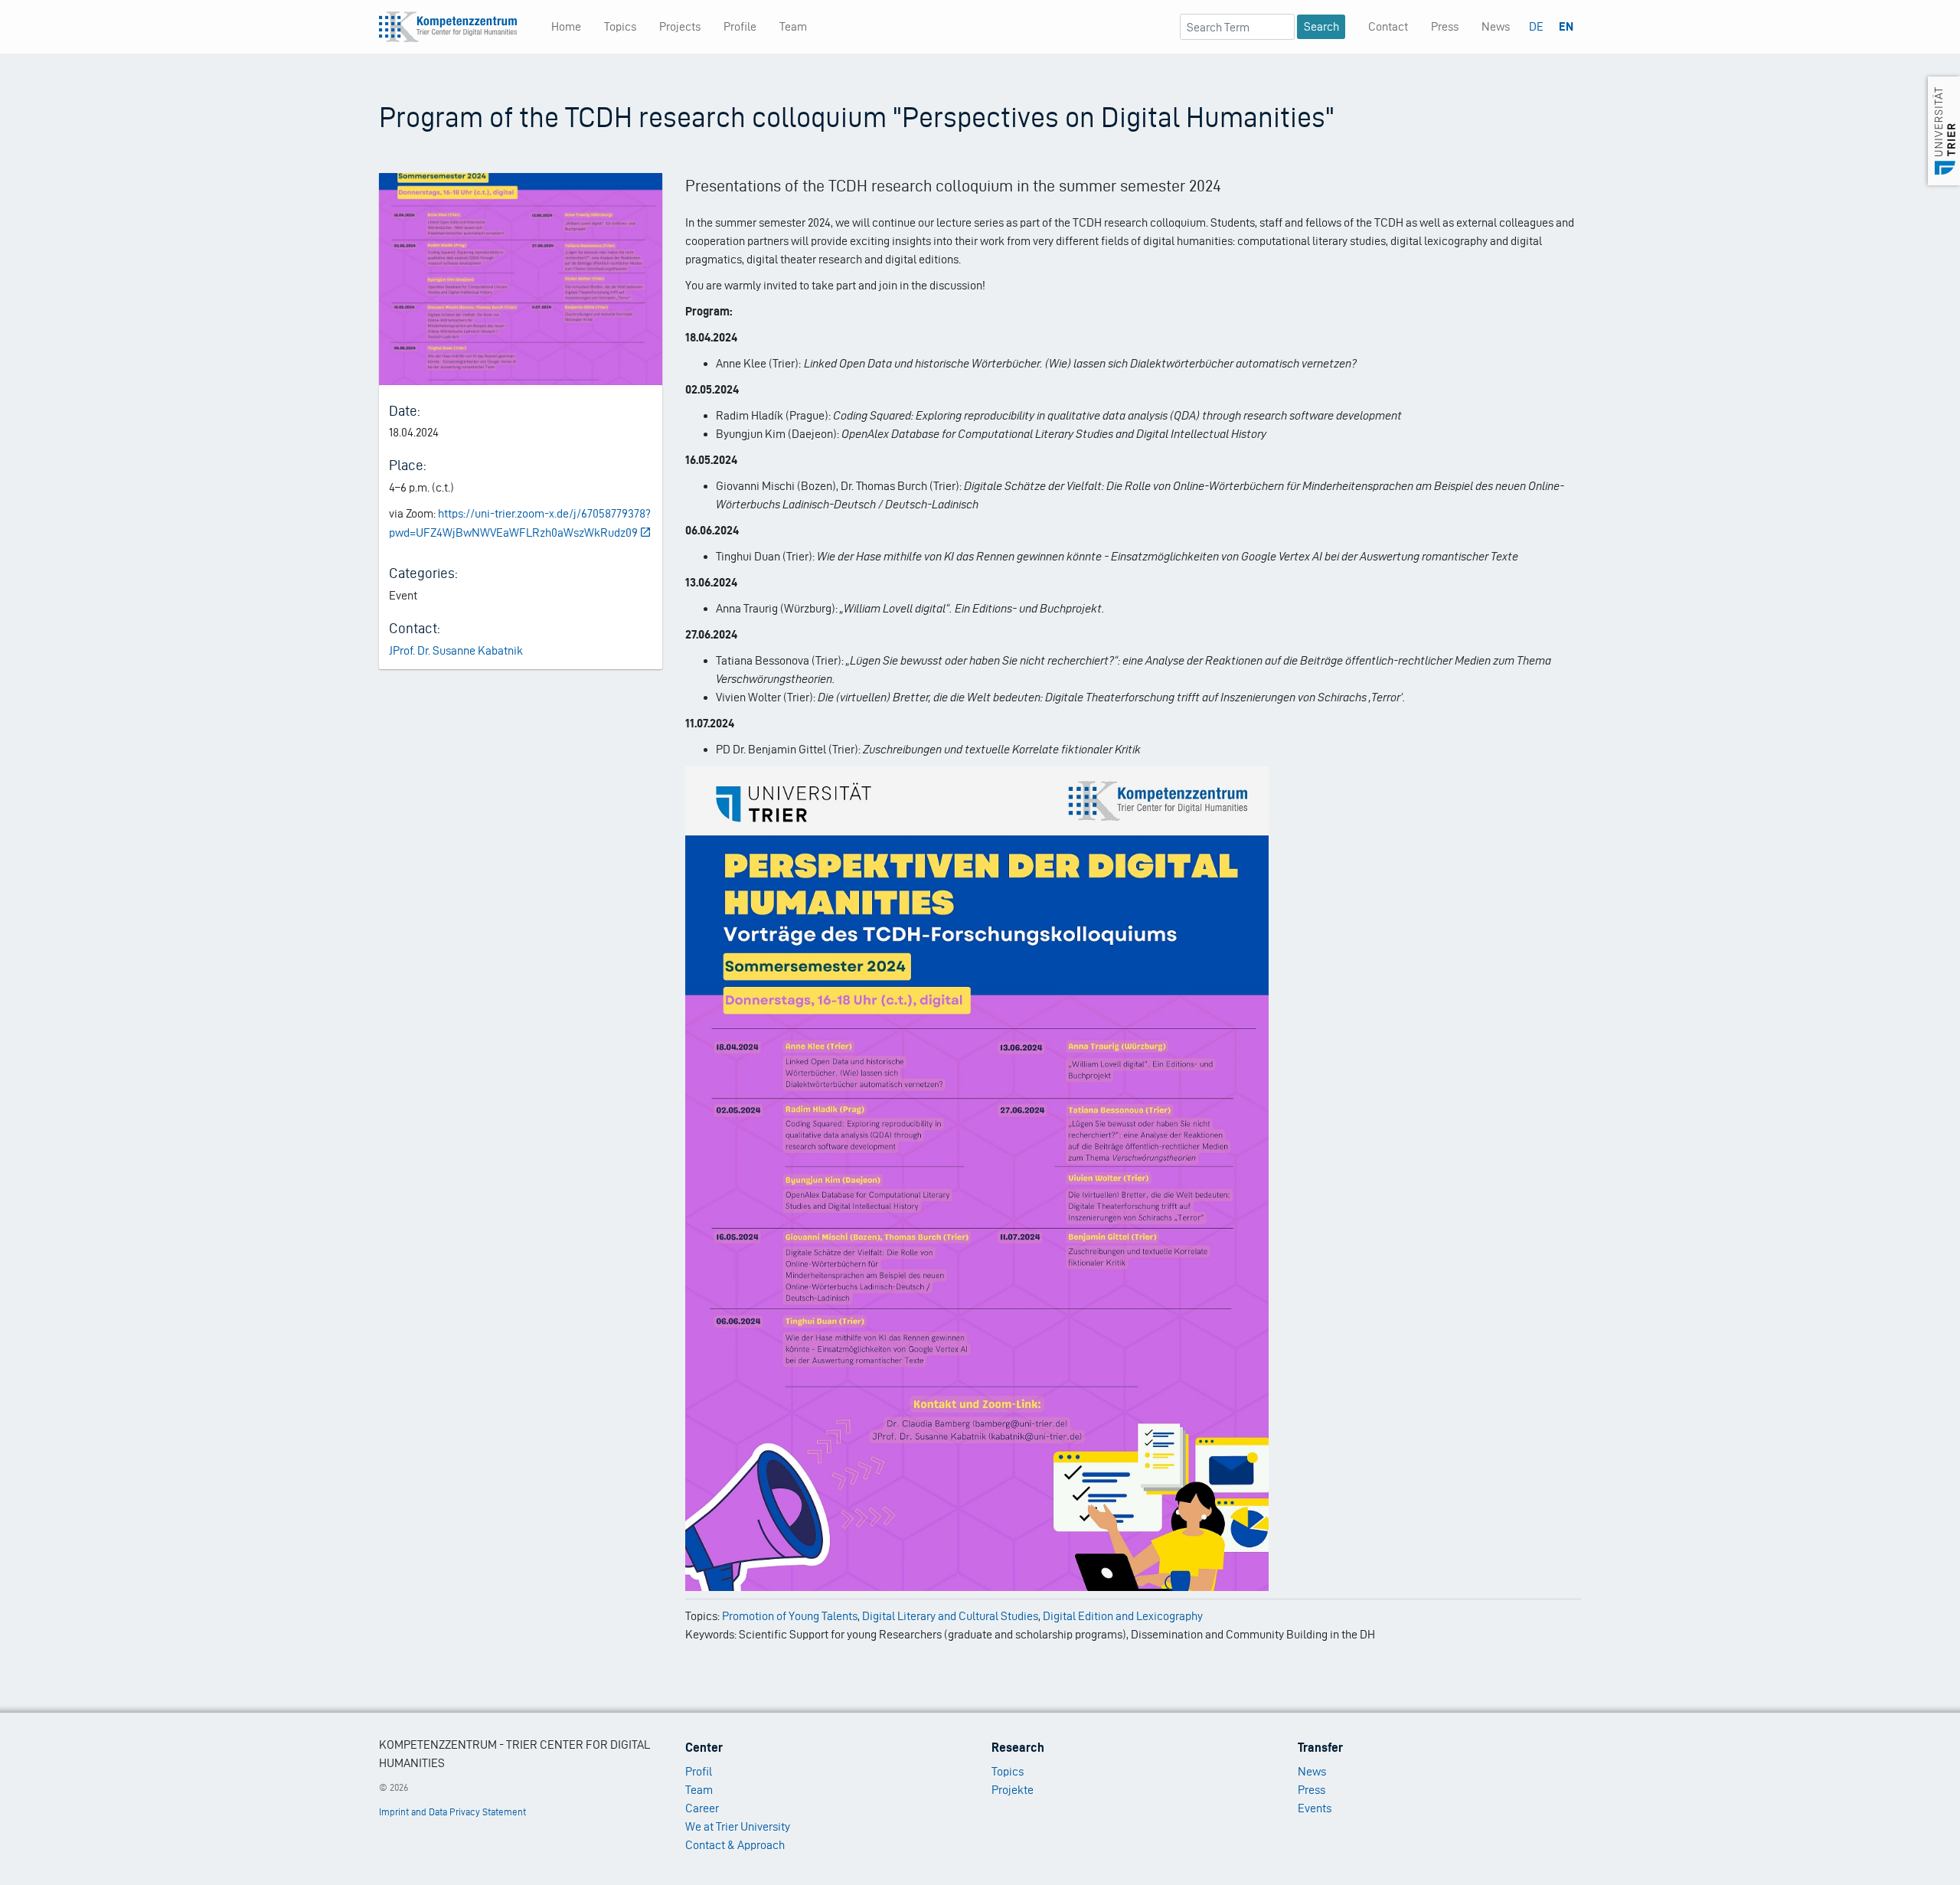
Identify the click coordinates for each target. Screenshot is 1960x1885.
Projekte (1013, 1790)
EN (1566, 26)
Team (793, 26)
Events (1315, 1808)
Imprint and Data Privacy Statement (452, 1812)
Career (702, 1808)
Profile (740, 26)
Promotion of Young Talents (790, 1616)
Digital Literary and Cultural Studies (950, 1616)
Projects (680, 26)
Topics (620, 26)
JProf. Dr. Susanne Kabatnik (456, 650)
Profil (699, 1771)
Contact (1388, 26)
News (1496, 26)
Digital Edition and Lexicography (1123, 1616)
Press (1445, 26)
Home (566, 26)
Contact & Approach (735, 1845)
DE (1536, 26)
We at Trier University (738, 1826)
